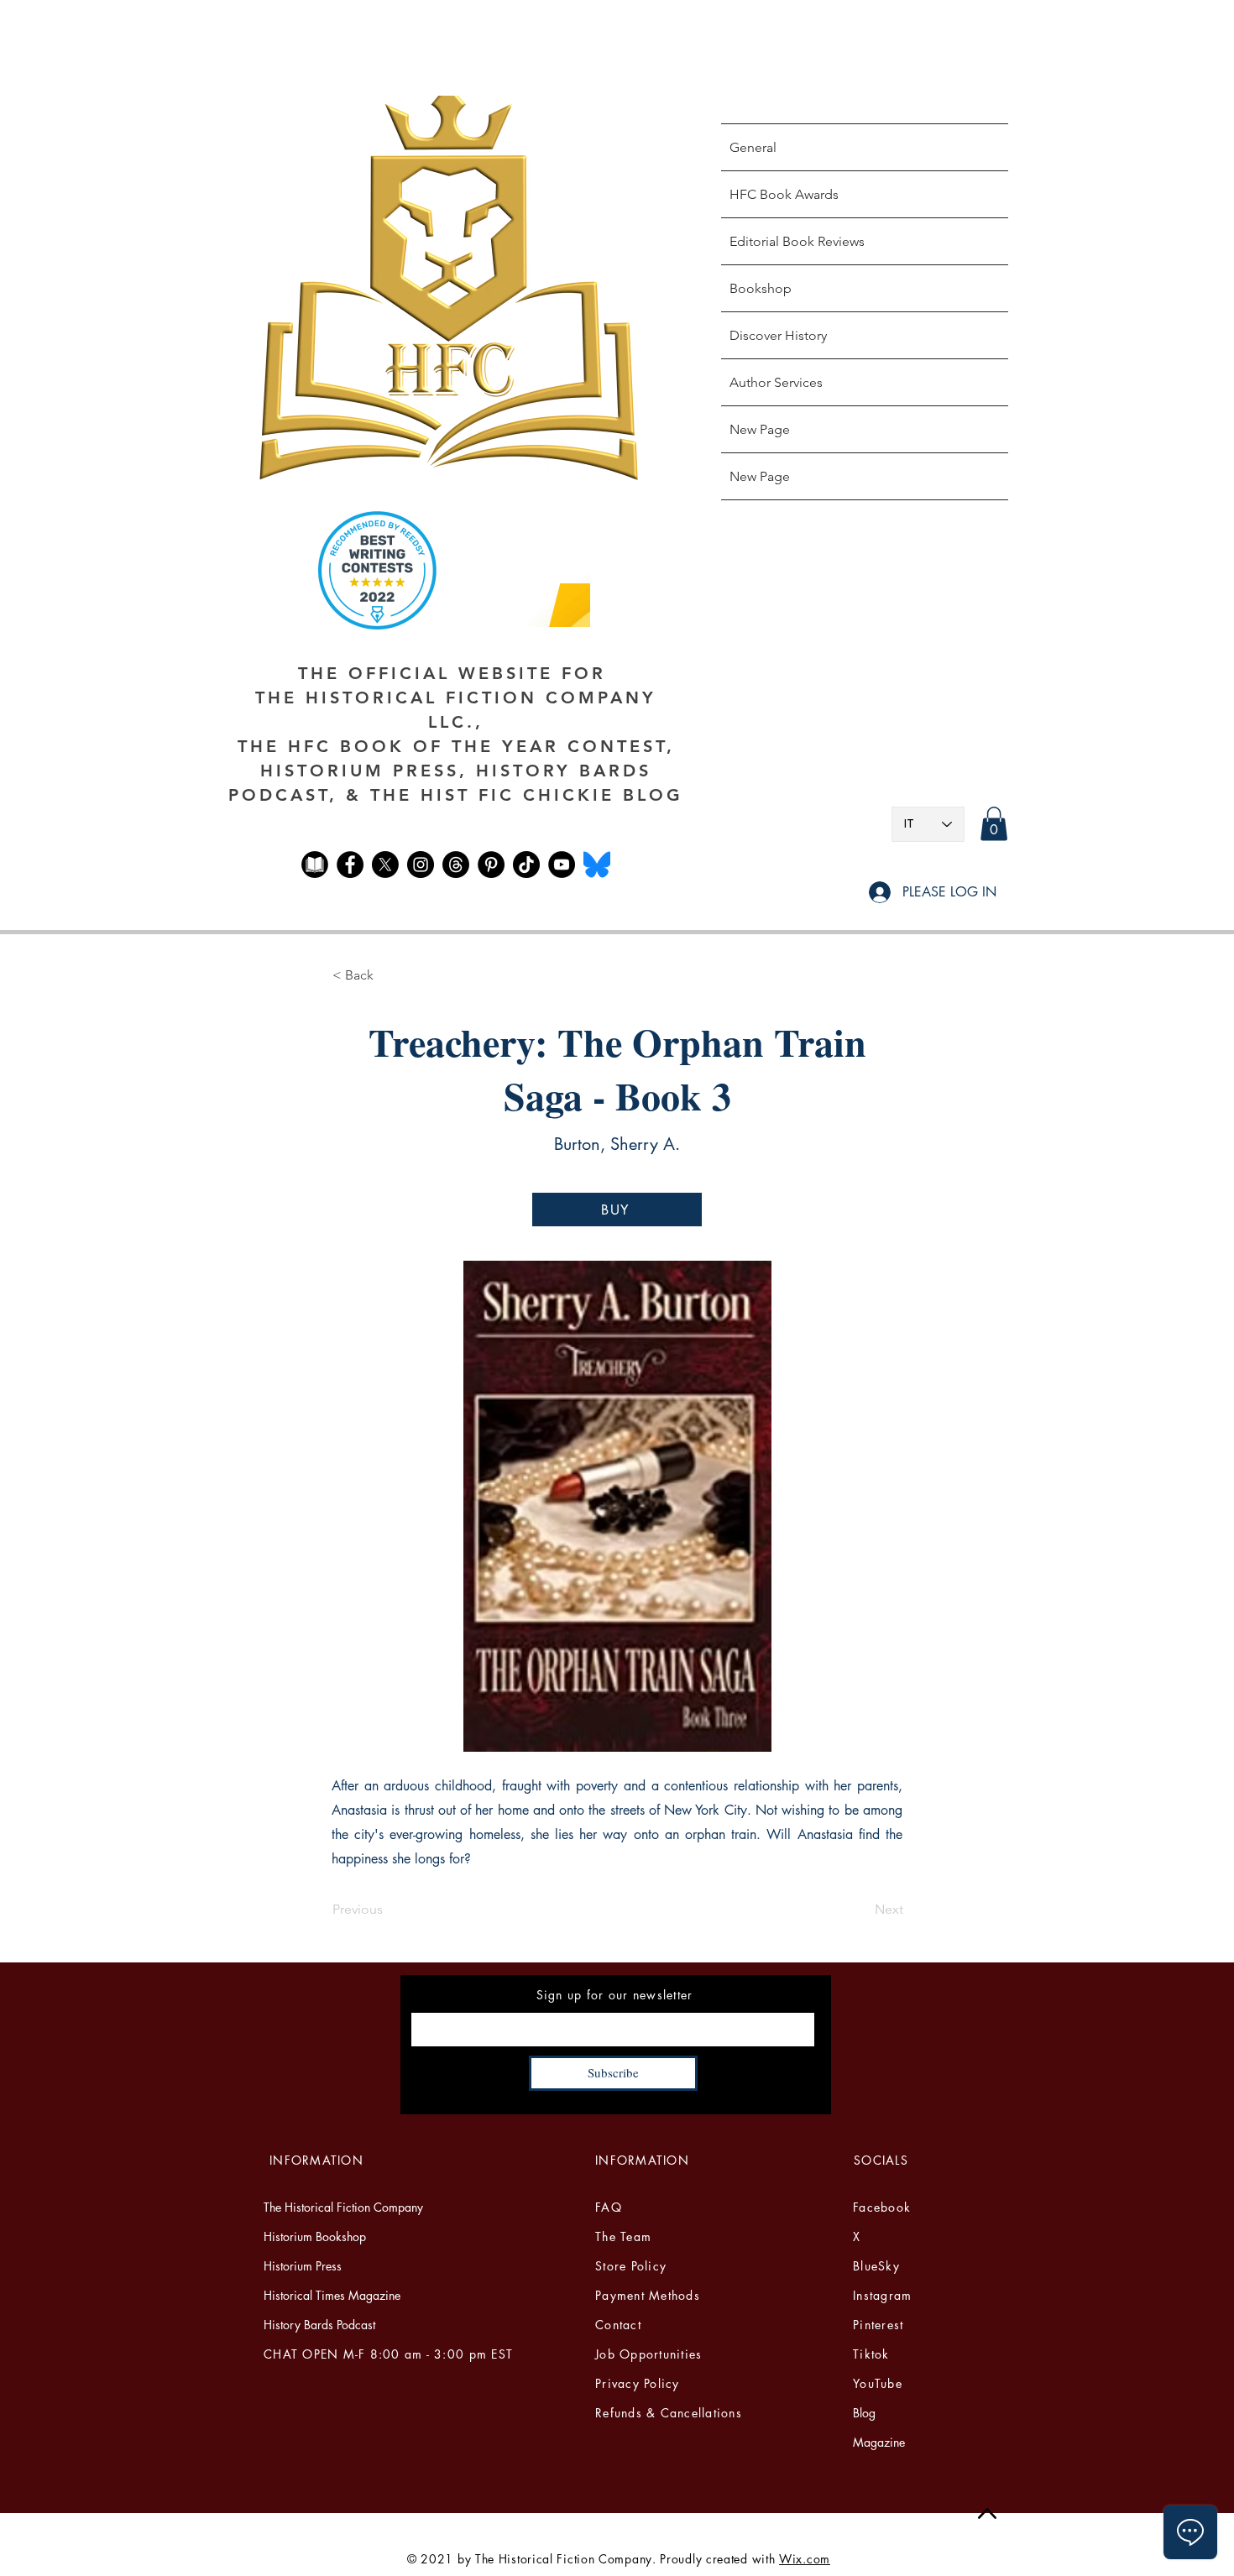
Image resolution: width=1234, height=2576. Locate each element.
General (753, 147)
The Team (623, 2236)
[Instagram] (421, 865)
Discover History (778, 335)
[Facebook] (350, 865)
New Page (760, 429)
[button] (994, 824)
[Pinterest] (491, 865)
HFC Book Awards (784, 194)
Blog (864, 2413)
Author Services (776, 382)
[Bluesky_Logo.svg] (597, 865)
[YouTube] (562, 865)
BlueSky (876, 2266)
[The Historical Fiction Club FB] (315, 865)
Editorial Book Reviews (797, 241)
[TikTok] (526, 865)
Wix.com (805, 2559)
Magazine (879, 2442)
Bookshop (761, 288)
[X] (385, 865)
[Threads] (456, 865)
